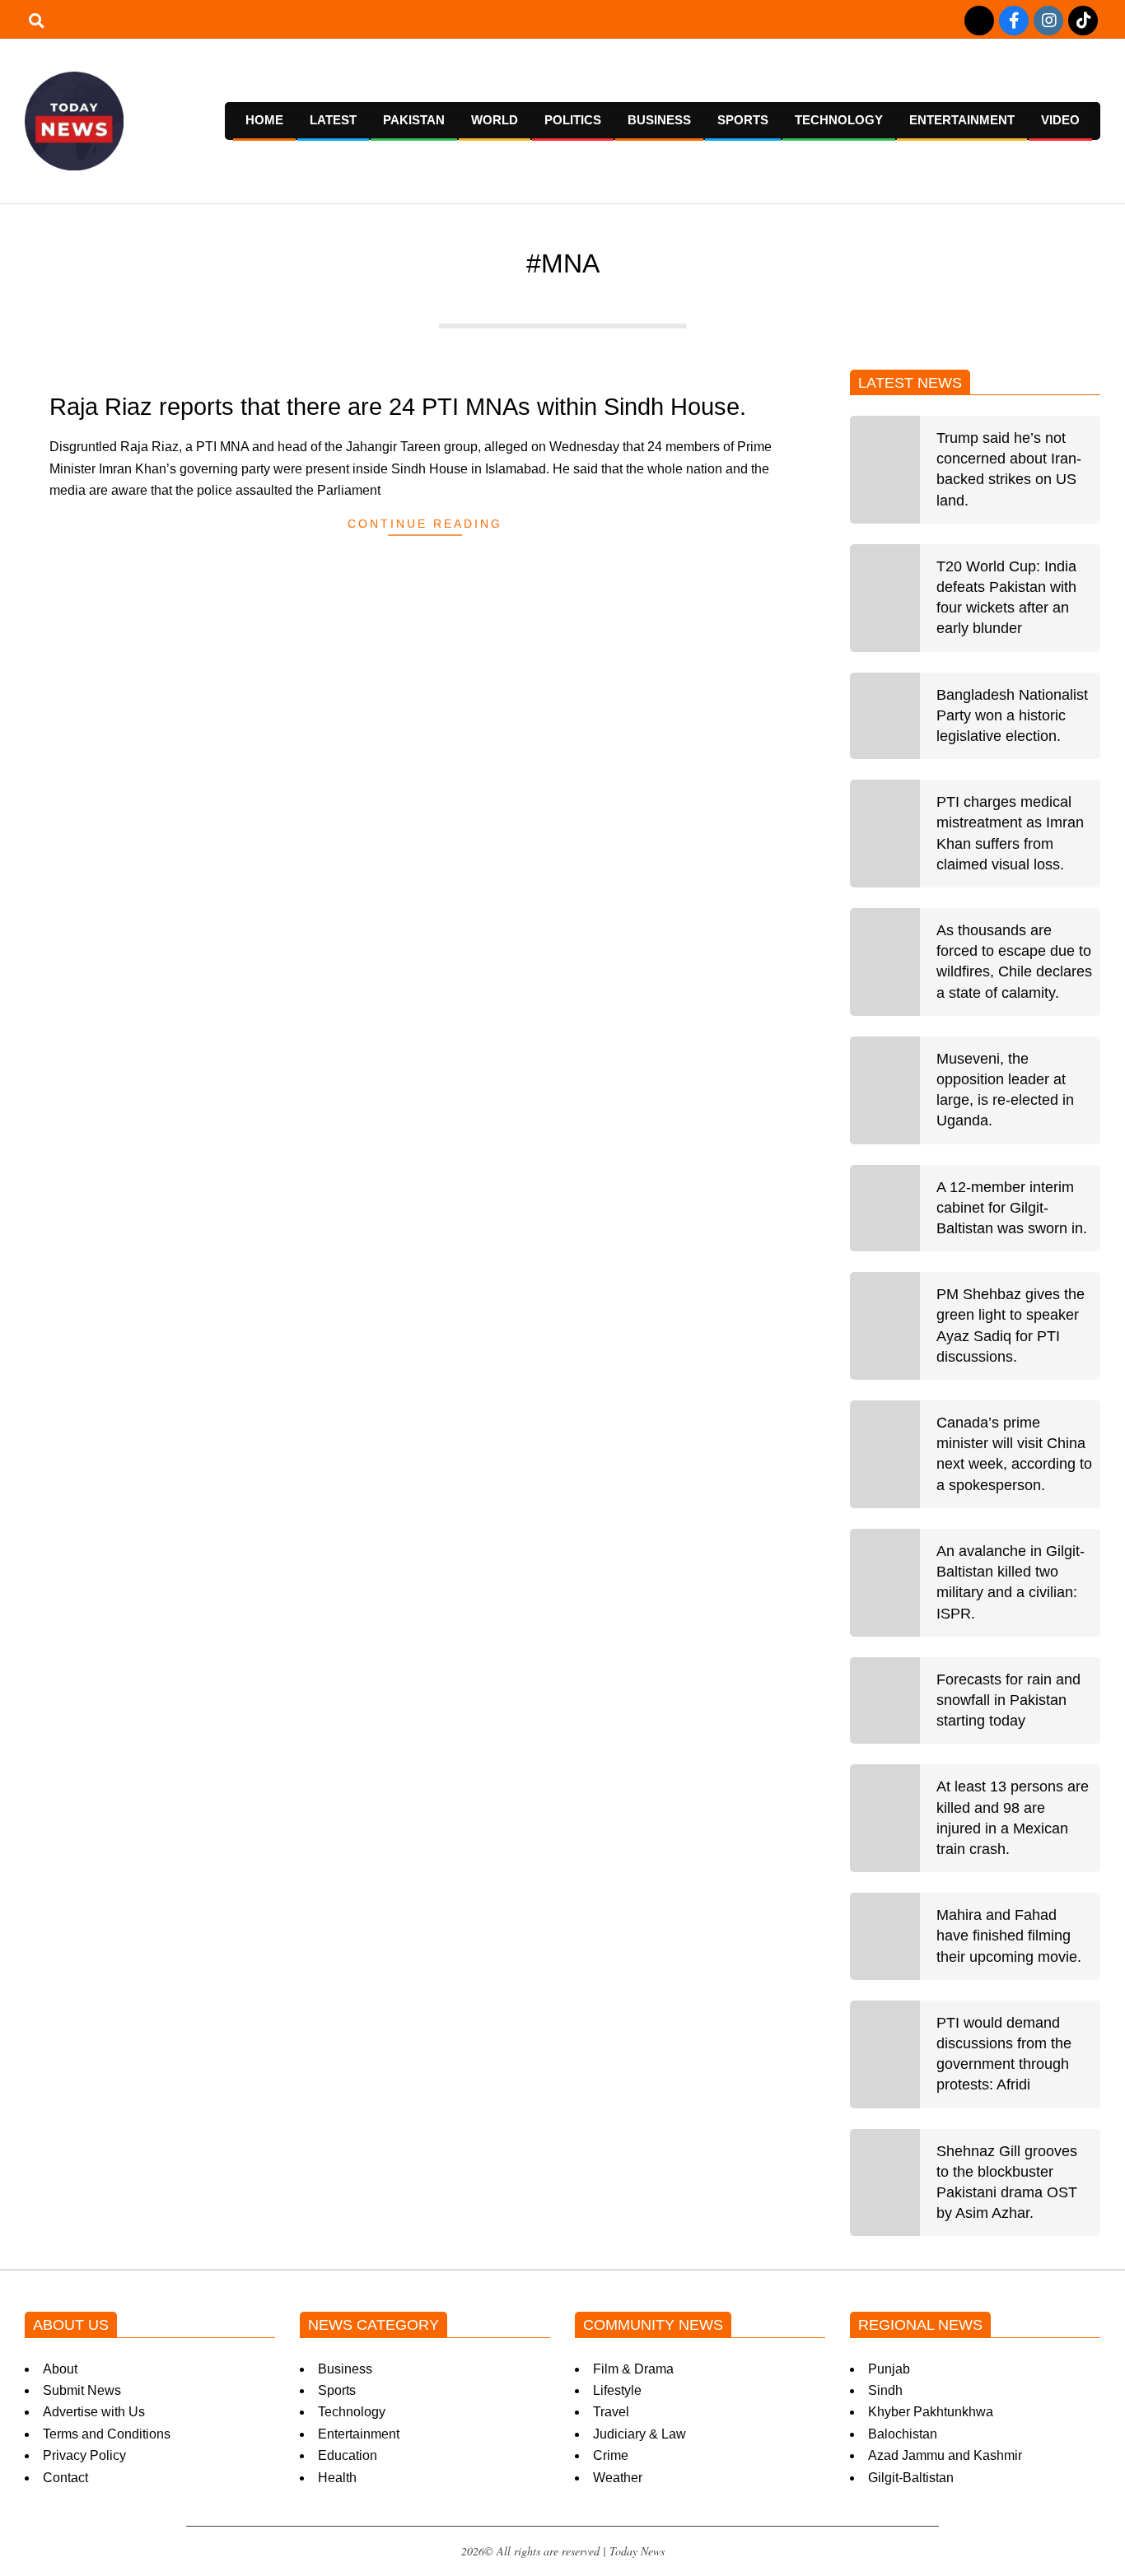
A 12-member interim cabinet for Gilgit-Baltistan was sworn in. (1012, 1208)
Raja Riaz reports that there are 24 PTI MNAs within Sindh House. (398, 407)
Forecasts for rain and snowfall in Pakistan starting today (1008, 1700)
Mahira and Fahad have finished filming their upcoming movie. (1009, 1935)
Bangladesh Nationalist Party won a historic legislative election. (1012, 715)
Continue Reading (425, 524)
